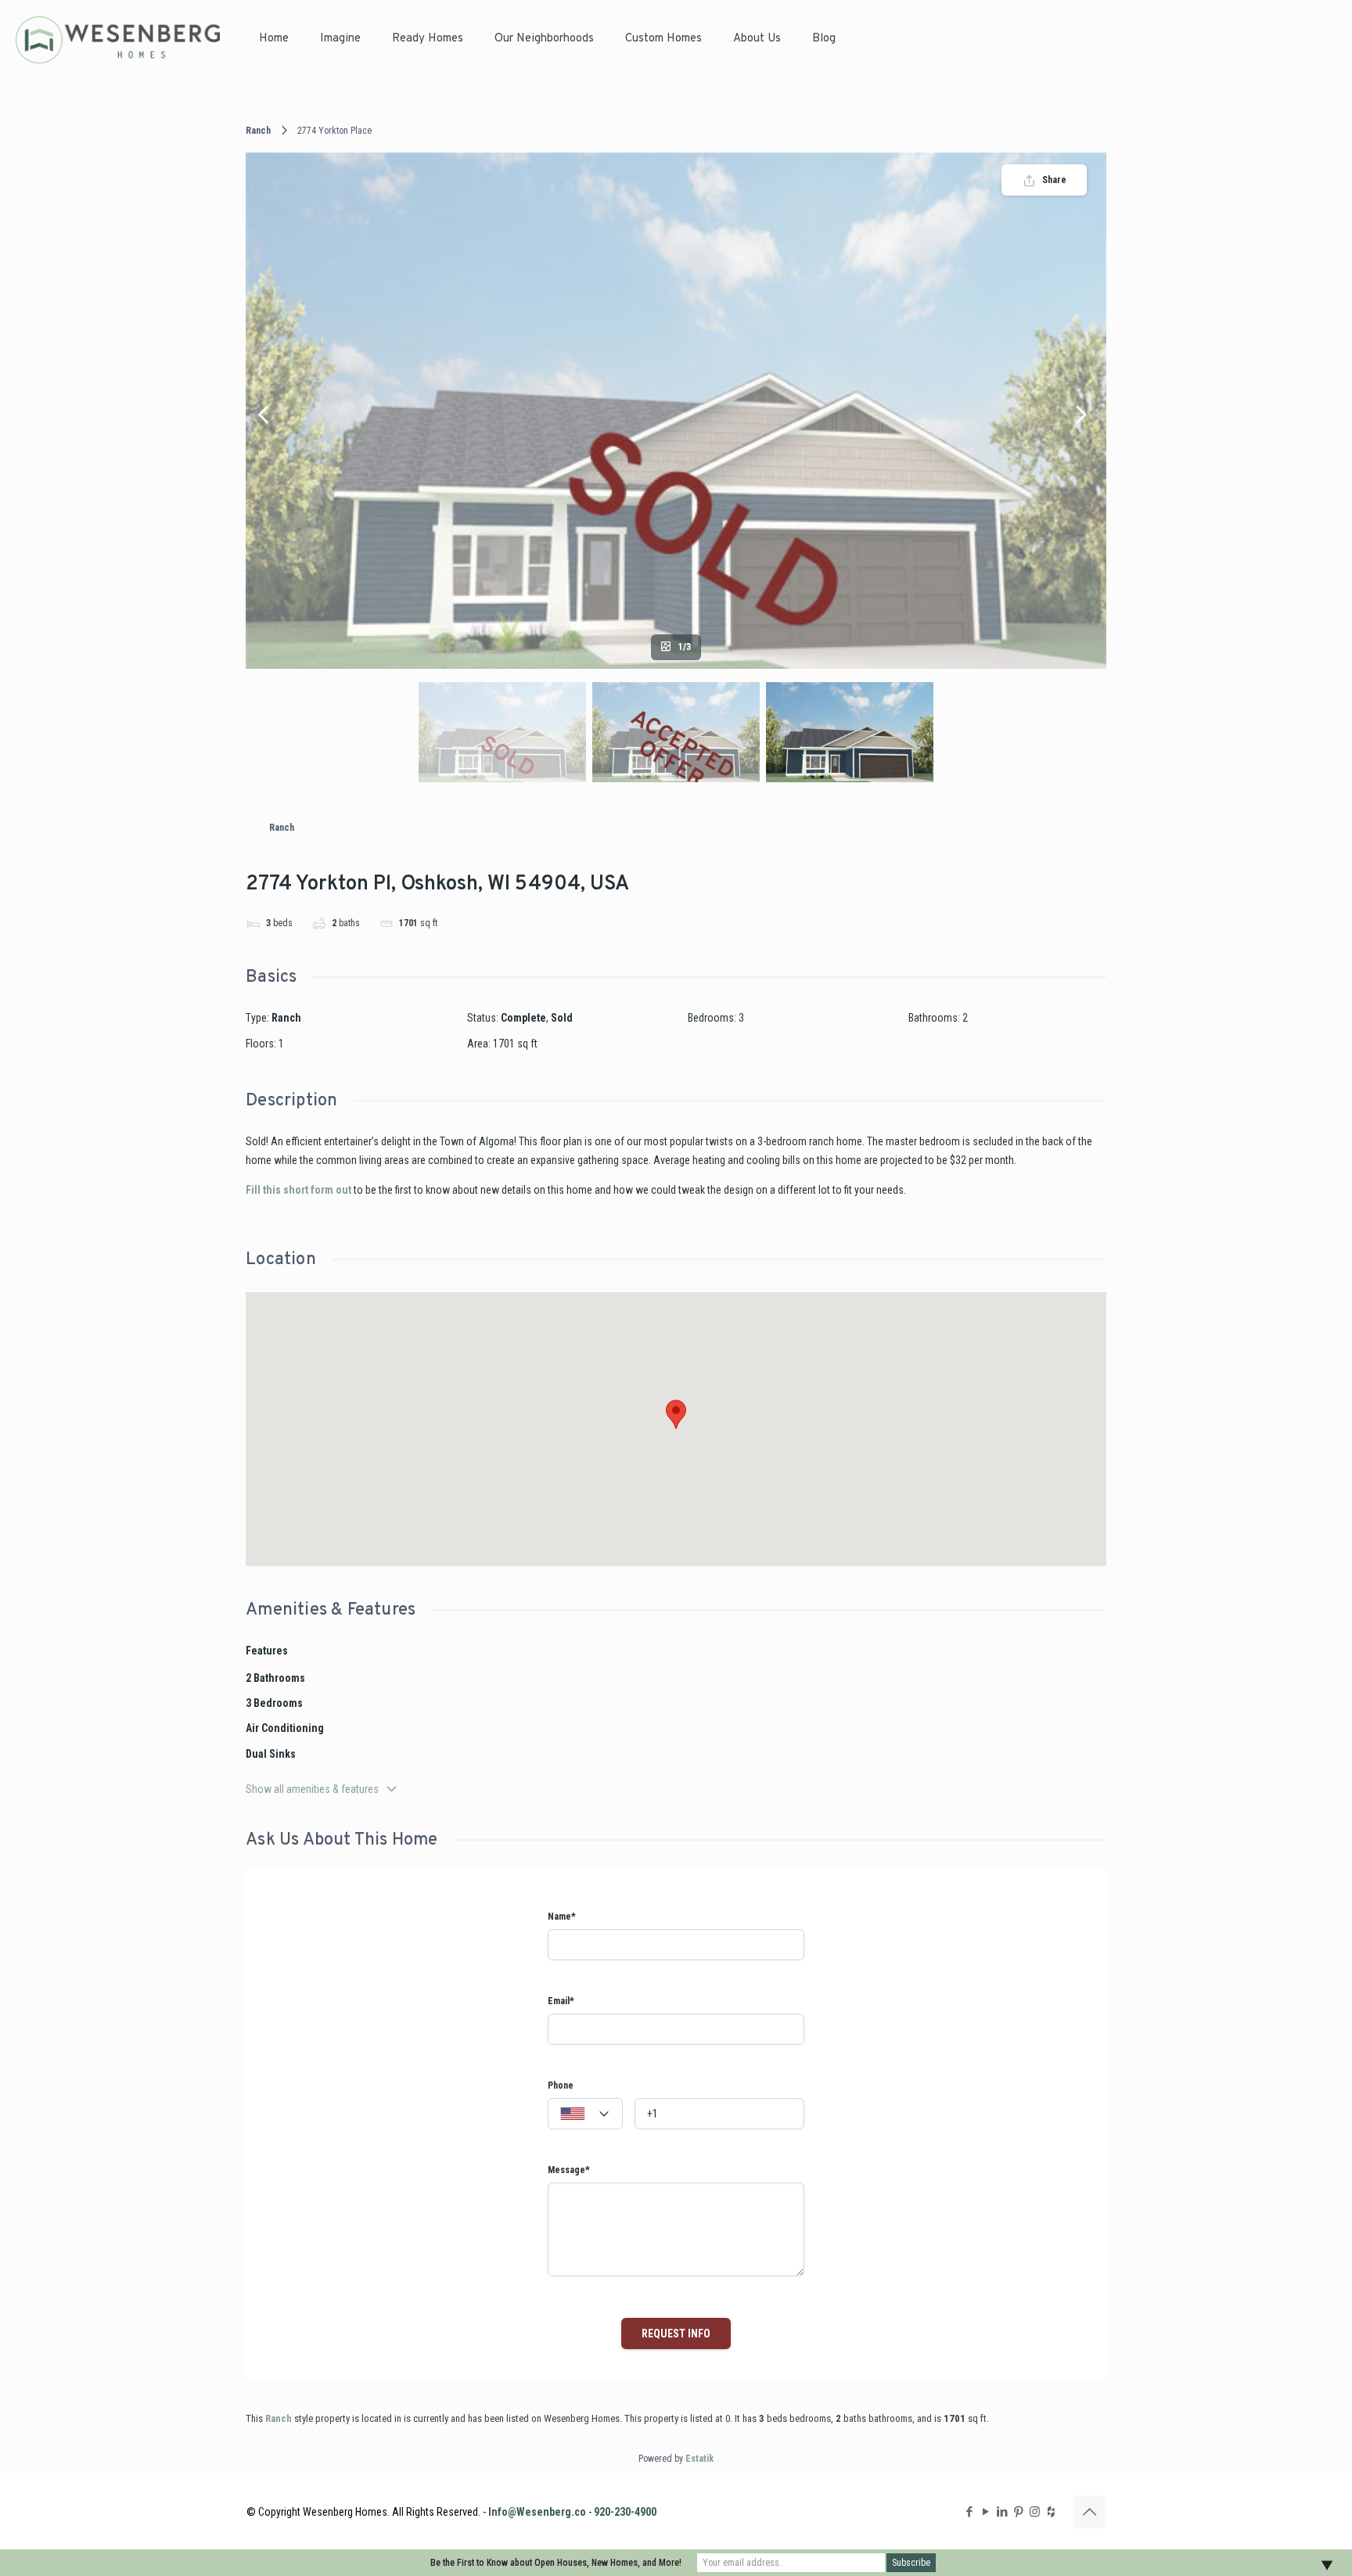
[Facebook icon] (969, 2512)
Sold (562, 1018)
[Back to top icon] (1089, 2512)
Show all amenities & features (312, 1789)
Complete (523, 1018)
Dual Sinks (271, 1754)
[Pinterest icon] (1018, 2512)
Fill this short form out (298, 1190)
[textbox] (585, 2114)
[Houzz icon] (1051, 2512)
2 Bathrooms (275, 1678)
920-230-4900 (625, 2512)
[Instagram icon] (1035, 2512)
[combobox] (585, 2114)
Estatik (699, 2459)
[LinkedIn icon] (1002, 2512)
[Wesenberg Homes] (118, 39)
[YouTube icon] (985, 2512)
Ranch (258, 131)
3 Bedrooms (274, 1703)
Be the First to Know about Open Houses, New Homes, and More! (556, 2563)
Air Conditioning (285, 1728)
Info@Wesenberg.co (537, 2512)
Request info (676, 2333)
